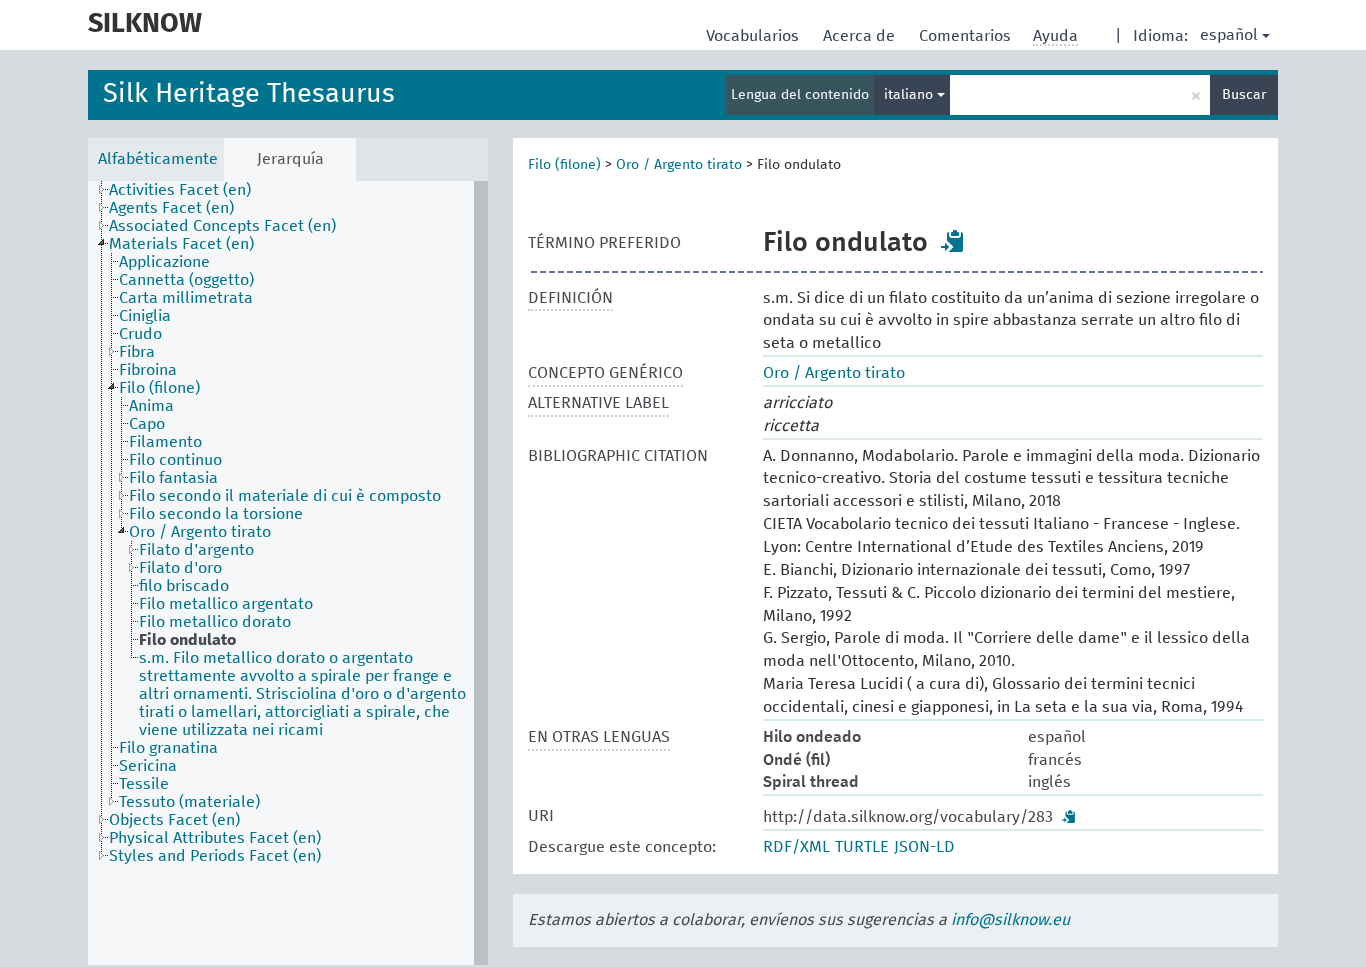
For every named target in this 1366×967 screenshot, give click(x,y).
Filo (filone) (564, 165)
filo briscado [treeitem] (184, 586)
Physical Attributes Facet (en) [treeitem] (215, 838)
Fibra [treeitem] (137, 352)
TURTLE (862, 847)
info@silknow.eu (1010, 920)
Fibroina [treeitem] (148, 370)
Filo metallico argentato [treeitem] (226, 604)
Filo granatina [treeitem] (168, 748)
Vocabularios (754, 36)
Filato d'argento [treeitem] (196, 550)
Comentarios (967, 36)
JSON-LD (924, 847)
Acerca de (861, 36)
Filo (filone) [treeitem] (159, 388)
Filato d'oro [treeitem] (180, 568)
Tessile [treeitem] (144, 784)
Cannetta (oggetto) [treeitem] (186, 280)
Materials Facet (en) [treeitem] (181, 244)
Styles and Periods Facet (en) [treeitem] (215, 856)
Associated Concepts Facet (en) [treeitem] (222, 226)
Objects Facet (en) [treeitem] (174, 820)
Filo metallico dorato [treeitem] (215, 622)
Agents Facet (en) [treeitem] (171, 208)
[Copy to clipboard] (953, 241)
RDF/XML (796, 847)
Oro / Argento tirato (679, 165)
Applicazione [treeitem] (164, 262)
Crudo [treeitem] (140, 334)
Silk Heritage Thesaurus (249, 94)
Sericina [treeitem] (148, 766)
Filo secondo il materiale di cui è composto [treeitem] (285, 496)
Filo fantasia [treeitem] (173, 478)
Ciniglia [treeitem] (145, 316)
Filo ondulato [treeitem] (187, 640)
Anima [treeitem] (151, 406)
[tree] (288, 573)
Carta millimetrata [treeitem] (186, 298)
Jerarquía (290, 159)
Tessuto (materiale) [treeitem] (189, 802)
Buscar (1244, 95)
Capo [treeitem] (147, 424)
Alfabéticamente (158, 159)
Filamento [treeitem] (165, 442)
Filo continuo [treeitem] (175, 460)
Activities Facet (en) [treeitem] (180, 190)
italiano (910, 95)
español (1229, 35)
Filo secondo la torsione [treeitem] (216, 514)
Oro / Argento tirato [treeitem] (200, 532)
